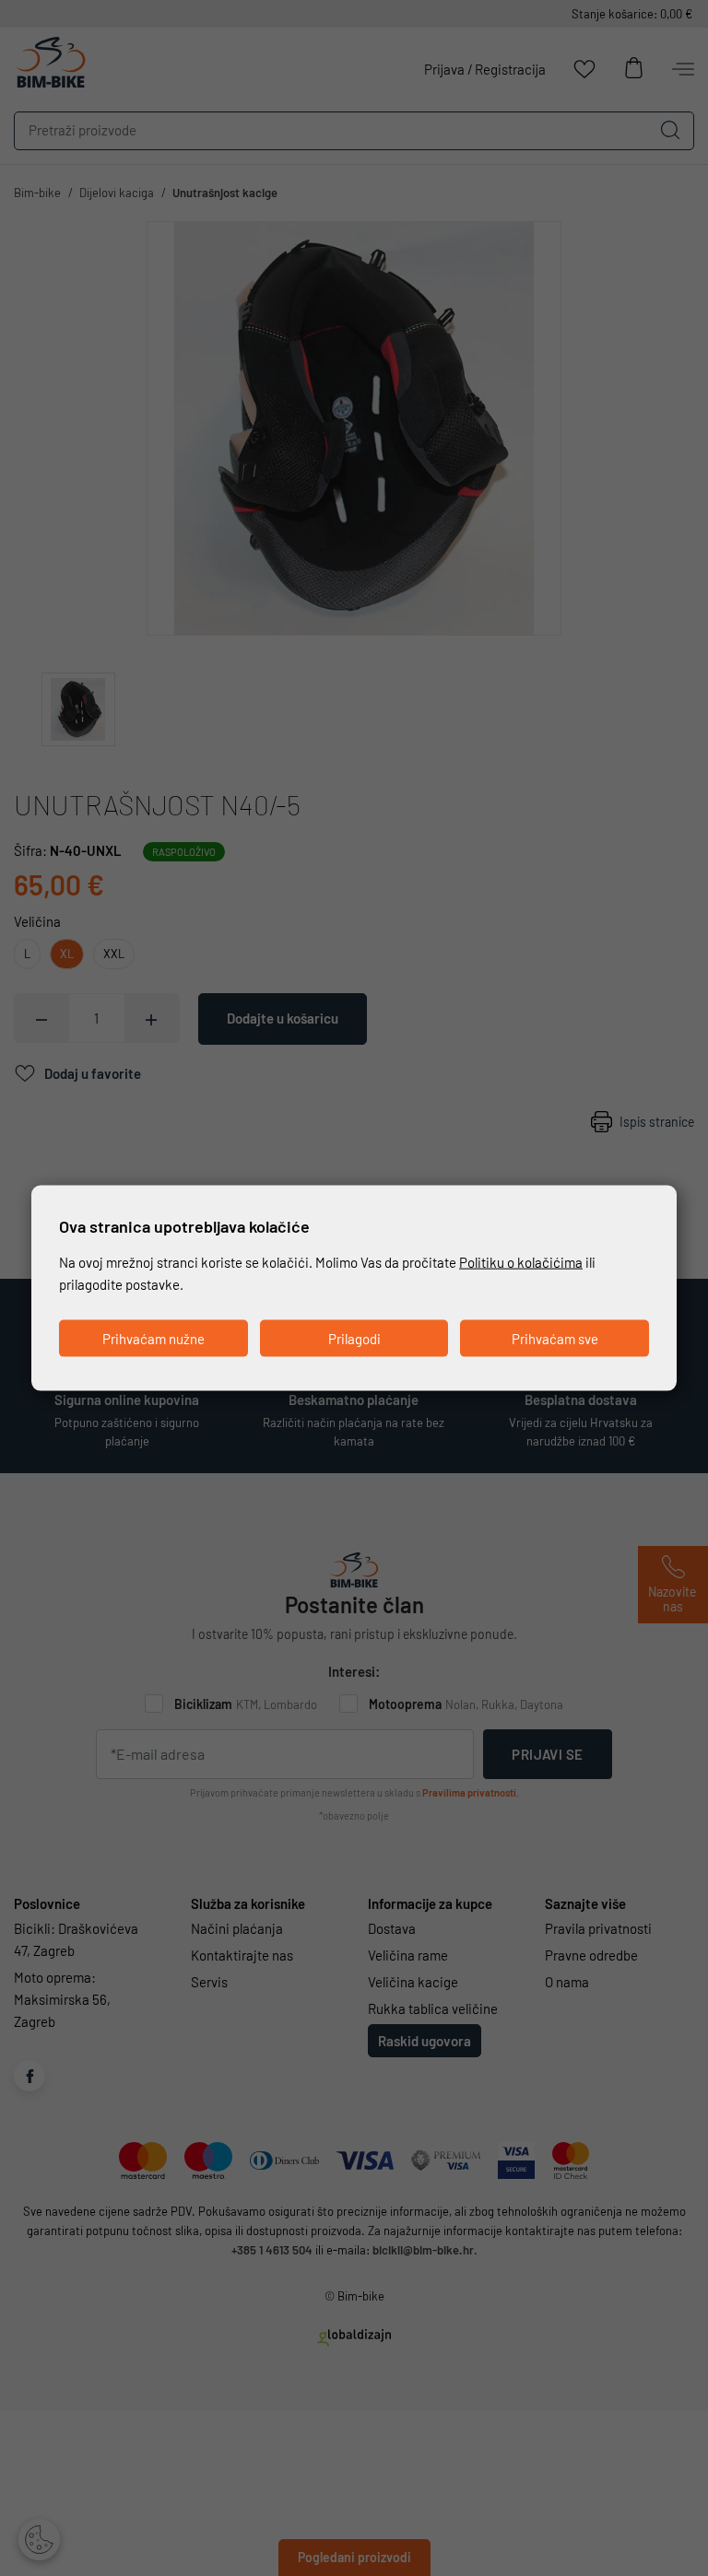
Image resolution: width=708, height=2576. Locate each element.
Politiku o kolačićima (521, 1261)
